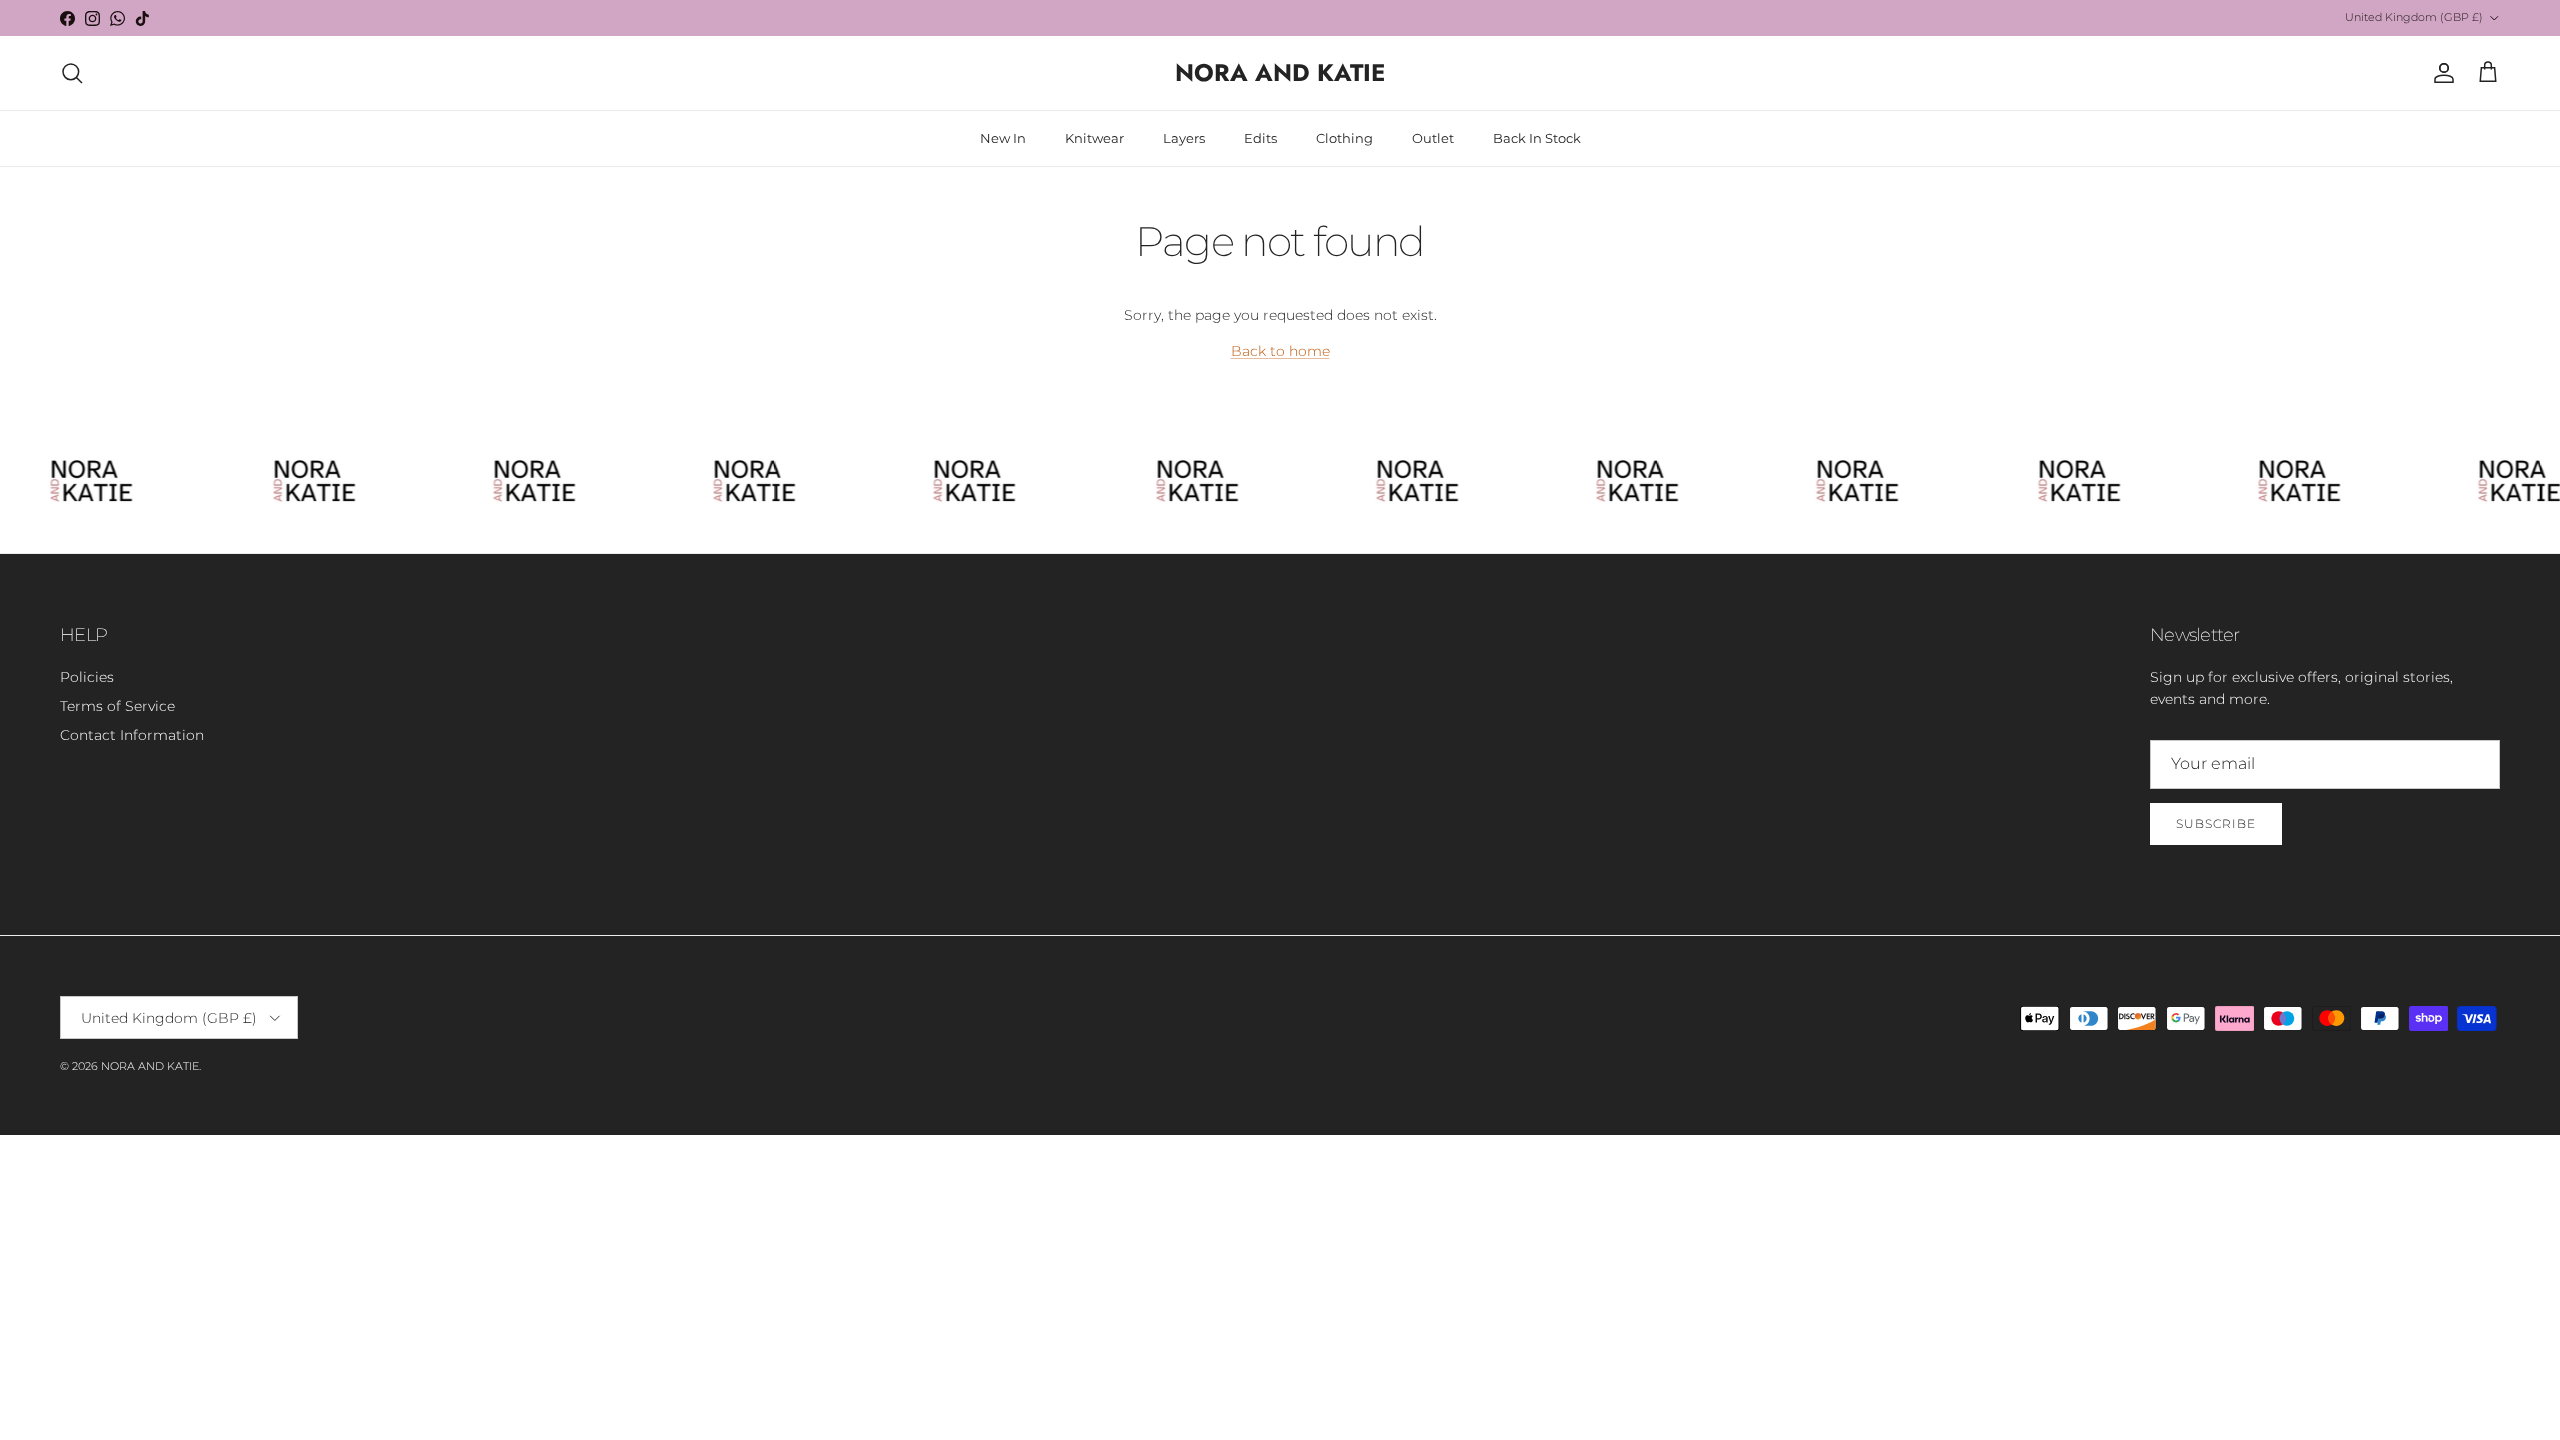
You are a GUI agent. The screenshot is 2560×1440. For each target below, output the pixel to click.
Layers (1184, 138)
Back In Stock (1537, 138)
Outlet (1433, 138)
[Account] (2440, 73)
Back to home (1280, 351)
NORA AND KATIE (150, 1066)
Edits (1260, 138)
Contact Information (132, 735)
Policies (87, 677)
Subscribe (2216, 823)
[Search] (72, 73)
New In (1003, 138)
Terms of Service (117, 706)
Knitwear (1094, 138)
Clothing (1344, 138)
